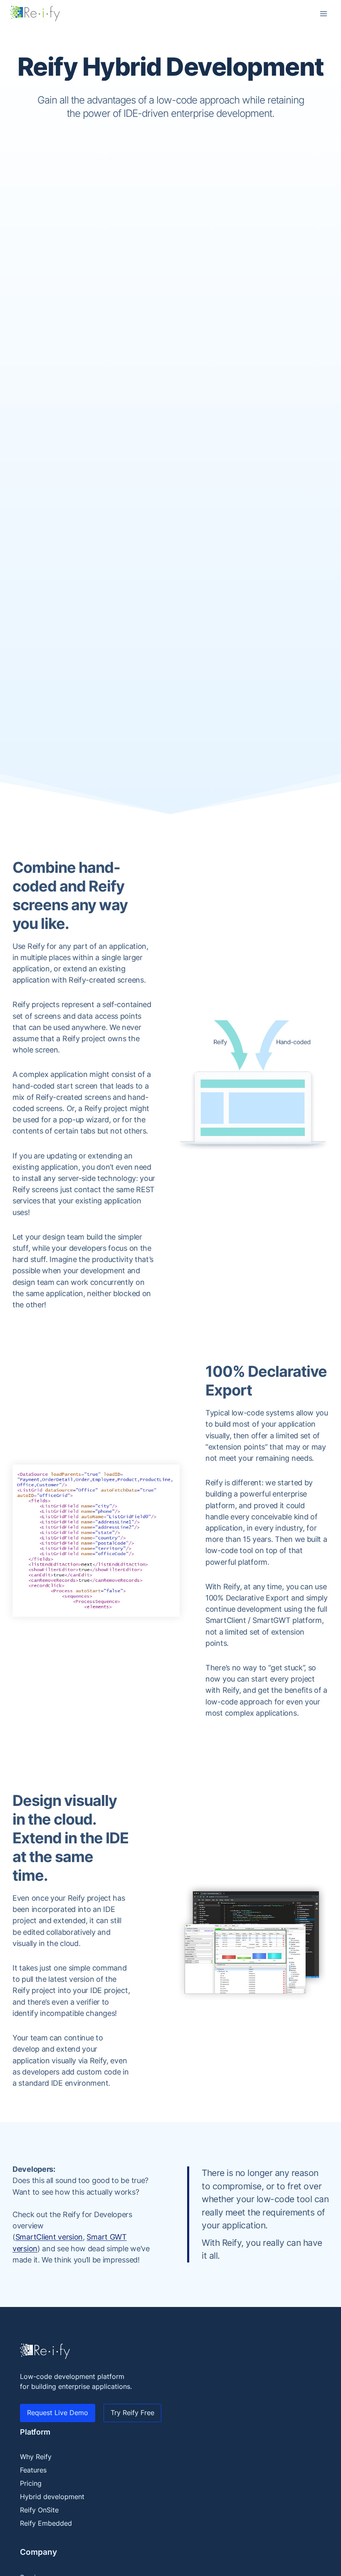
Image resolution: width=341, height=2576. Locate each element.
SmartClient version (49, 2237)
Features (33, 2470)
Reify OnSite (39, 2510)
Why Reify (36, 2457)
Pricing (31, 2483)
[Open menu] (323, 14)
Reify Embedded (46, 2523)
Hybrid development (52, 2497)
